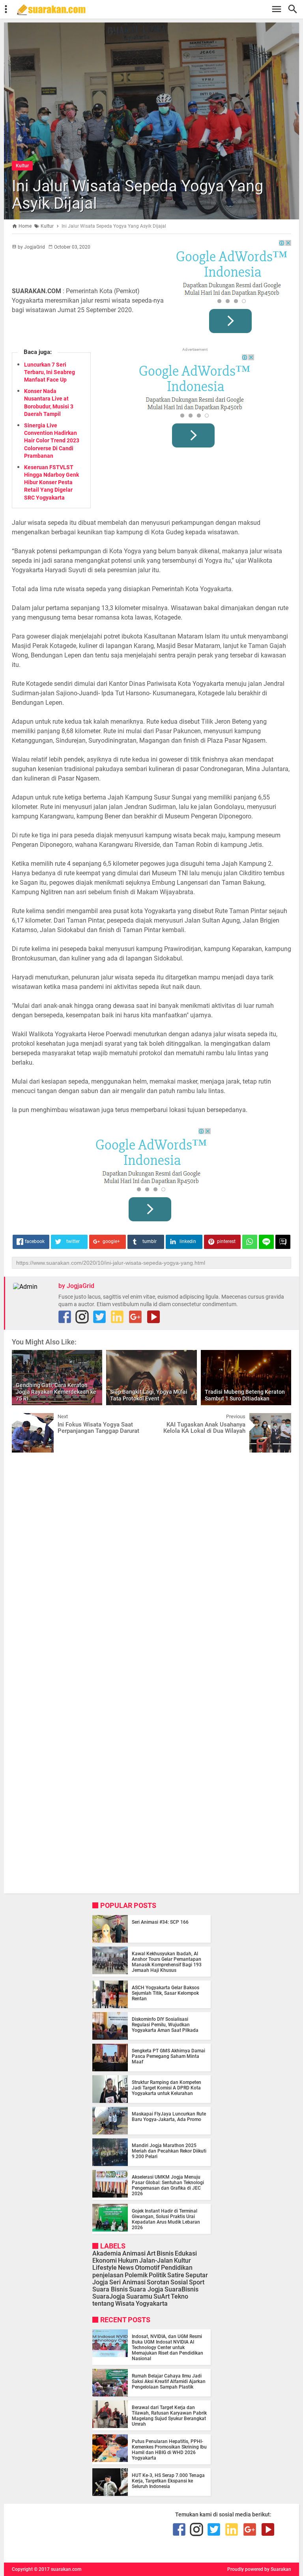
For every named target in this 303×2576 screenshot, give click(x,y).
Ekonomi (105, 2261)
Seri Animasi (127, 2282)
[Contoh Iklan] (232, 289)
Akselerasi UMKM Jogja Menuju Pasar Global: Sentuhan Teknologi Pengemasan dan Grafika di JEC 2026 (168, 2185)
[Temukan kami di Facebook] (65, 1317)
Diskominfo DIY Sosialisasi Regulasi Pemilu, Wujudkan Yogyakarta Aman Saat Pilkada (165, 2025)
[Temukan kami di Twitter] (99, 1317)
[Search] (295, 9)
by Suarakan (278, 2569)
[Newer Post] (24, 1419)
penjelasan (108, 2275)
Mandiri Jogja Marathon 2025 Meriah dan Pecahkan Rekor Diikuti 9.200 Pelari (169, 2151)
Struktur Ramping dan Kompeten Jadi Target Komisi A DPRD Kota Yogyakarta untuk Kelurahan (166, 2088)
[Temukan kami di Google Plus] (135, 1317)
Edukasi (186, 2253)
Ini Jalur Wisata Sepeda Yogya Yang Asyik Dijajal (137, 195)
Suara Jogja (146, 2289)
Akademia (107, 2253)
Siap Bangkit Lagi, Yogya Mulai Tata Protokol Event (149, 1395)
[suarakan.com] (155, 10)
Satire (176, 2275)
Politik (157, 2275)
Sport (197, 2282)
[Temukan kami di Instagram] (82, 1317)
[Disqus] (151, 1559)
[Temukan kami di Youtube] (153, 1317)
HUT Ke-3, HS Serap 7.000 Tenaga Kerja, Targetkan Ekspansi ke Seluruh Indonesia (168, 2481)
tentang (103, 2304)
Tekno (180, 2296)
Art (151, 2253)
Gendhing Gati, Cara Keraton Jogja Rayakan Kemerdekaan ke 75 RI (56, 1392)
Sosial (179, 2282)
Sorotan (158, 2282)
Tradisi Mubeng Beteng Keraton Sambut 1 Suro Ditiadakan (245, 1395)
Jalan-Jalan (156, 2261)
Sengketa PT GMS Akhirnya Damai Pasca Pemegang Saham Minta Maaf (168, 2056)
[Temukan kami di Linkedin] (117, 1317)
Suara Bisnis (110, 2289)
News (126, 2268)
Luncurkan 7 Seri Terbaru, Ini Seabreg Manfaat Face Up (50, 372)
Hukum (128, 2261)
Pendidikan (177, 2268)
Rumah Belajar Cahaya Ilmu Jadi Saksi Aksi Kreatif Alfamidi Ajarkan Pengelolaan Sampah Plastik (169, 2381)
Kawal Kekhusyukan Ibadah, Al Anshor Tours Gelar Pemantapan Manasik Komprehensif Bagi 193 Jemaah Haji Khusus (167, 1962)
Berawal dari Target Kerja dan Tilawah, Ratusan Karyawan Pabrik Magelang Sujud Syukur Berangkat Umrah (169, 2416)
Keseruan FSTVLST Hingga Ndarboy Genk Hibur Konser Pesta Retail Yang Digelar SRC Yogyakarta (51, 482)
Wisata (125, 2304)
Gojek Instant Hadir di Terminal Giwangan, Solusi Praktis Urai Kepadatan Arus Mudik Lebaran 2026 (166, 2219)
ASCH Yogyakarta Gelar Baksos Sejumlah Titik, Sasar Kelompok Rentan (166, 1993)
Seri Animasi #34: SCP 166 (160, 1922)
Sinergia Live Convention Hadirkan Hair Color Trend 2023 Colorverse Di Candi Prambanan (52, 441)
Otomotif (147, 2268)
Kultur (22, 166)
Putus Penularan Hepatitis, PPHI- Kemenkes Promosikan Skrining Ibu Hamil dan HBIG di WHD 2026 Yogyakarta (169, 2450)
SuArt (162, 2296)
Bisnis (165, 2253)
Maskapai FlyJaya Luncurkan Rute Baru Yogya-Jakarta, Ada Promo (169, 2117)
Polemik (136, 2275)
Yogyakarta (152, 2304)
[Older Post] (279, 1419)
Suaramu (139, 2296)
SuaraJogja (109, 2296)
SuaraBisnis (181, 2289)
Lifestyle (105, 2268)
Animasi (134, 2253)
